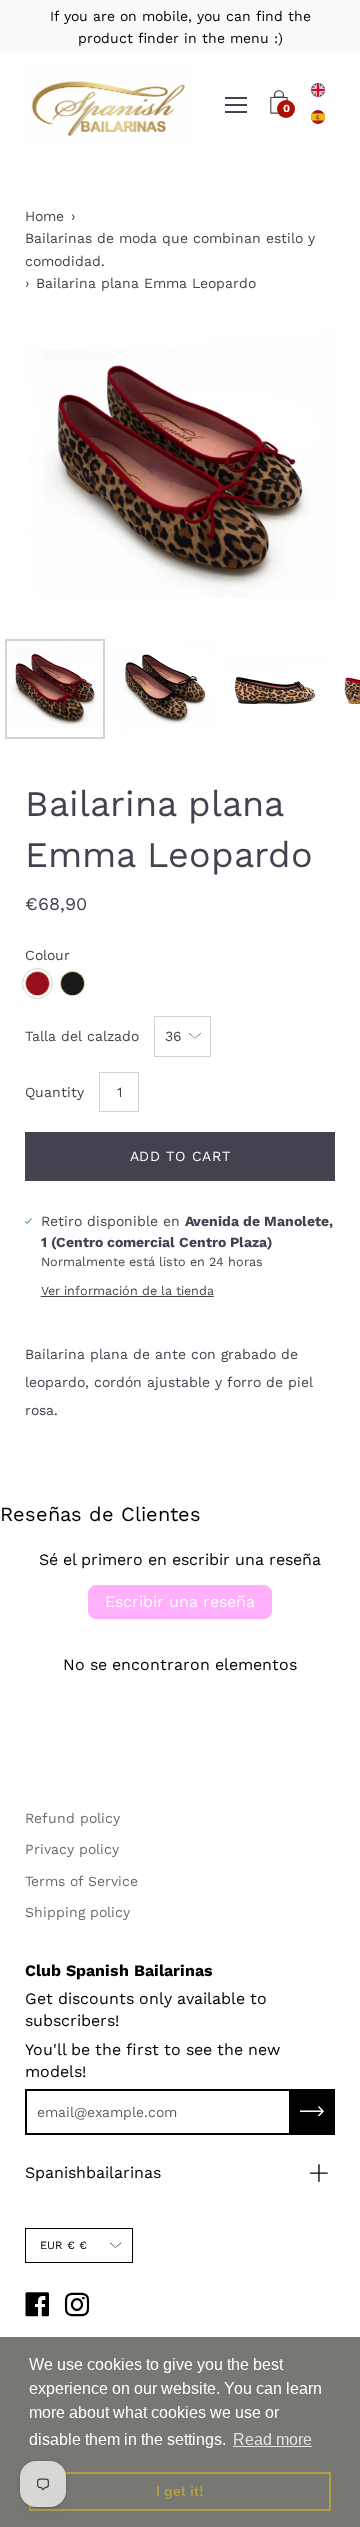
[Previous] (75, 474)
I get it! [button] (180, 2491)
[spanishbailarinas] (110, 105)
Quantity (54, 1092)
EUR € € (64, 2245)
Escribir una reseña (180, 1601)
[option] (318, 117)
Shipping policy (77, 1912)
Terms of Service (81, 1881)
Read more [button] (272, 2439)
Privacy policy (72, 1849)
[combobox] (318, 90)
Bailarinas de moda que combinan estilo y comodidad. (170, 249)
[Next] (285, 474)
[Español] (318, 117)
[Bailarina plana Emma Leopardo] (55, 689)
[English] (318, 90)
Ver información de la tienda (127, 1290)
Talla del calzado (82, 1036)
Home (44, 216)
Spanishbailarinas (93, 2172)
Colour (47, 955)
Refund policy (72, 1818)
